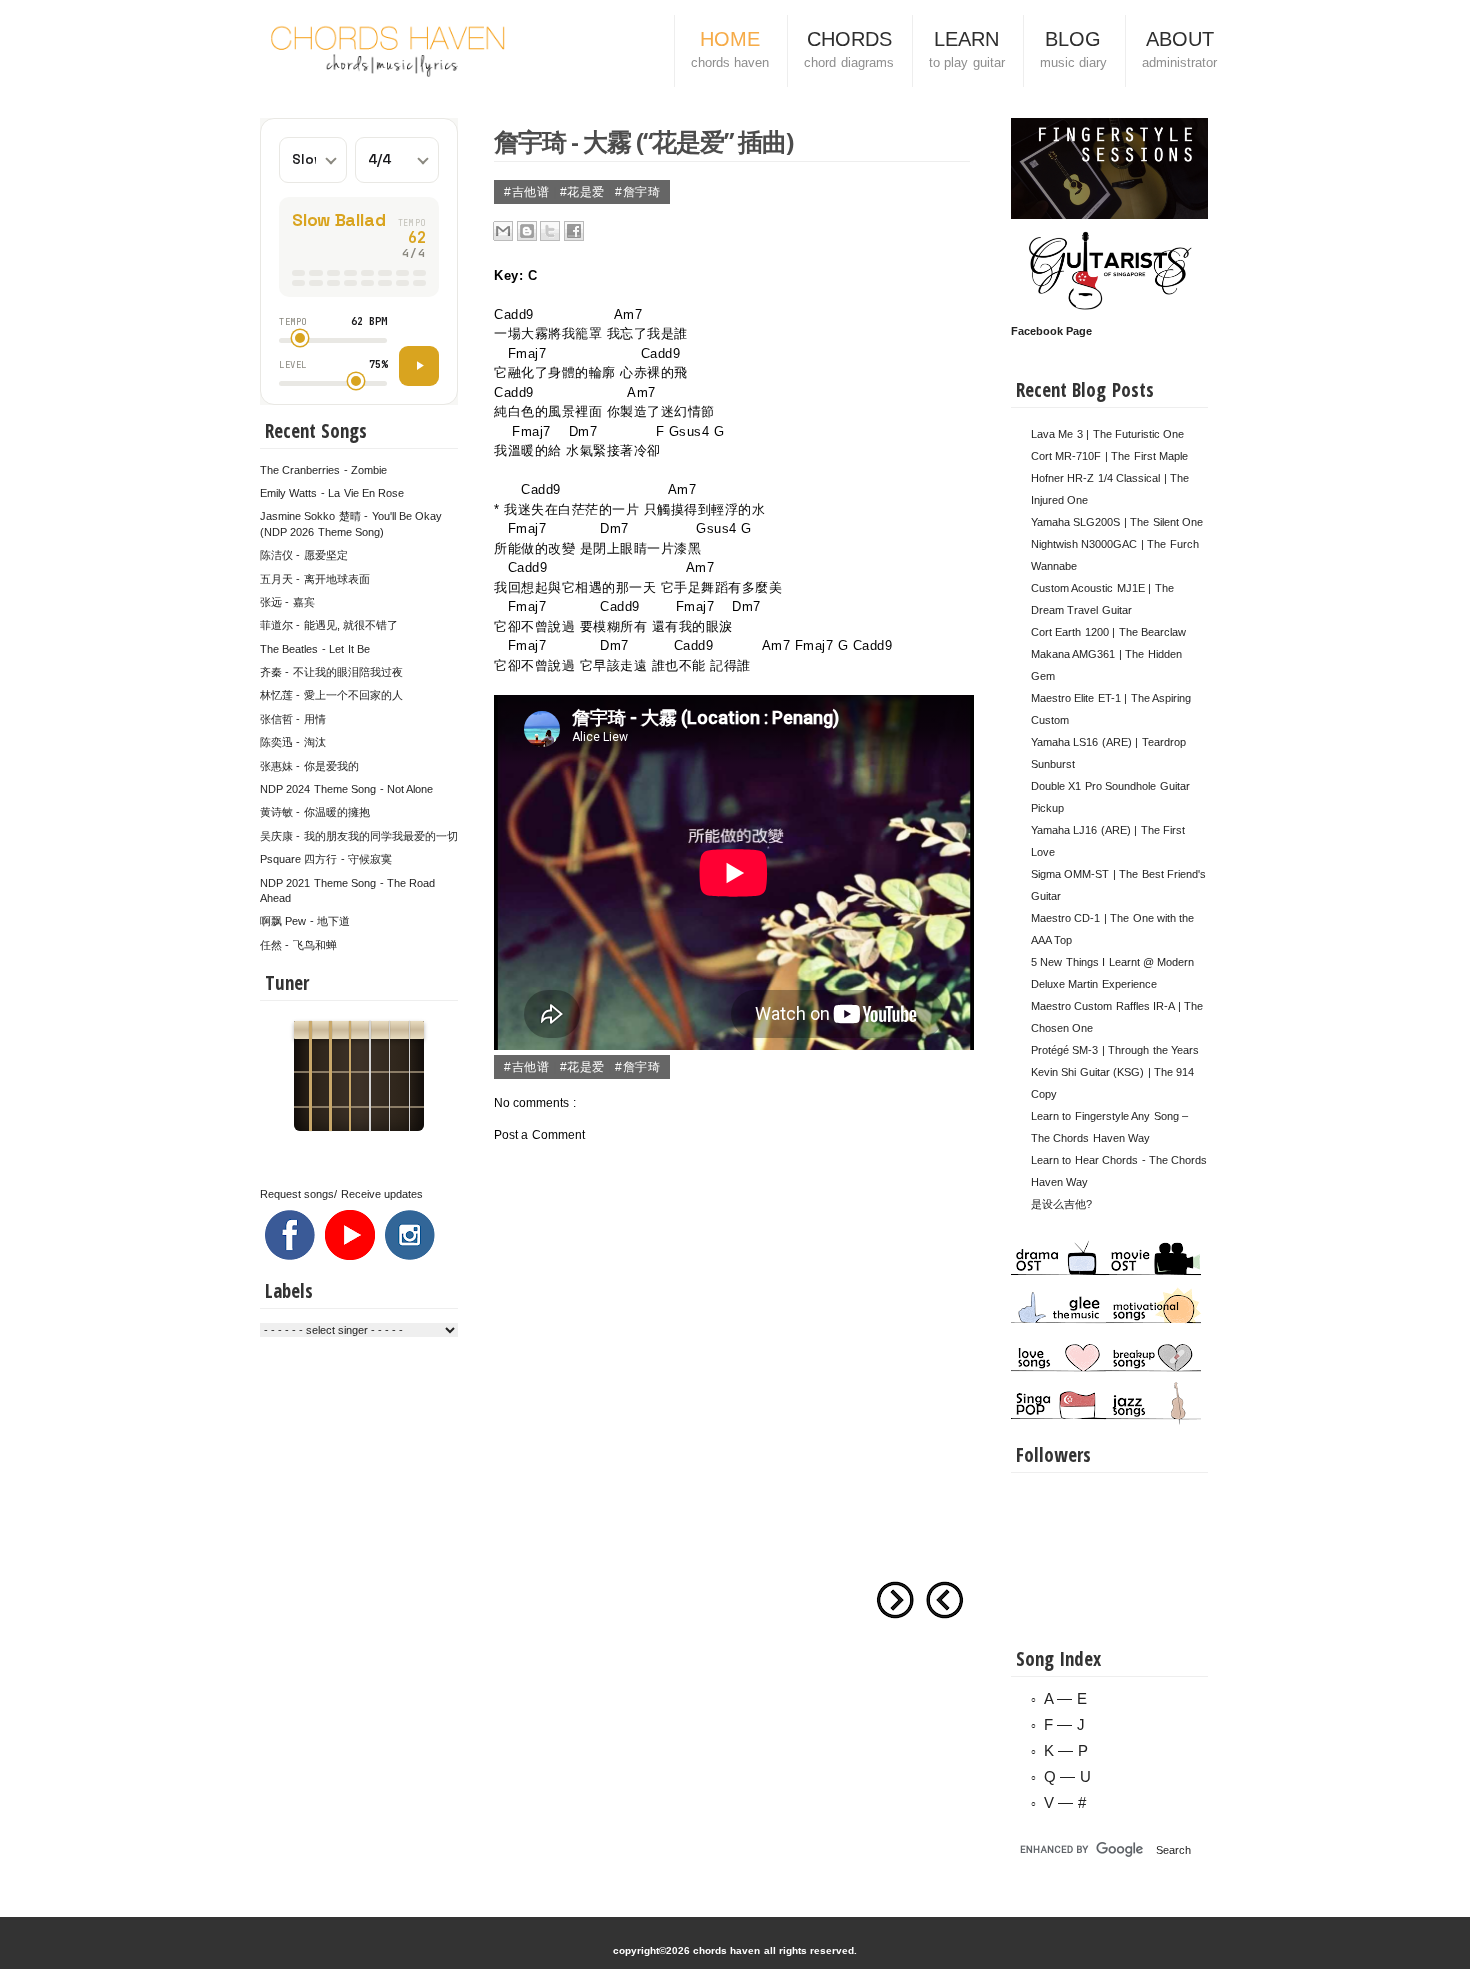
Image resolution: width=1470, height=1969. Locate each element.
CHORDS (848, 49)
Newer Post (945, 1600)
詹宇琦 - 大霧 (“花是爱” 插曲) (643, 141)
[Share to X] (550, 231)
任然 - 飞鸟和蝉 (298, 945)
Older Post (895, 1600)
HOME (730, 49)
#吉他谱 (528, 192)
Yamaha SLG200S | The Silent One (1117, 522)
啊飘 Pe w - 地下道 (305, 921)
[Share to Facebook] (574, 231)
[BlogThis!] (527, 231)
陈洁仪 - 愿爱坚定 (304, 555)
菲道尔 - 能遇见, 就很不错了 (329, 625)
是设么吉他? (1061, 1204)
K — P (1066, 1750)
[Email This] (503, 231)
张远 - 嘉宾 (287, 602)
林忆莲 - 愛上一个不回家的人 (331, 695)
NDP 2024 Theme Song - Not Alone (346, 789)
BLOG (1073, 49)
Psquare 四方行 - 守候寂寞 (326, 859)
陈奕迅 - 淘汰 (293, 742)
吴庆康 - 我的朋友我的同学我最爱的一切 (359, 836)
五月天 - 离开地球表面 (315, 579)
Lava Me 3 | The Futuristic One (1107, 434)
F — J (1064, 1724)
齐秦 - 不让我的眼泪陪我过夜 (331, 672)
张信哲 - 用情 (293, 719)
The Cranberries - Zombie (323, 470)
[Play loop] (419, 366)
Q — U (1067, 1776)
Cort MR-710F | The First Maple (1109, 456)
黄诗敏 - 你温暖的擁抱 (315, 812)
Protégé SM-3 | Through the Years (1115, 1050)
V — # (1065, 1802)
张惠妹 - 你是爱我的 (309, 766)
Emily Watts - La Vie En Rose (332, 493)
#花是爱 (584, 192)
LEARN (967, 49)
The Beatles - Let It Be (315, 649)
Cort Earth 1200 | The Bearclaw (1108, 632)
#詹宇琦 (637, 192)
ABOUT (1179, 49)
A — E (1065, 1698)
